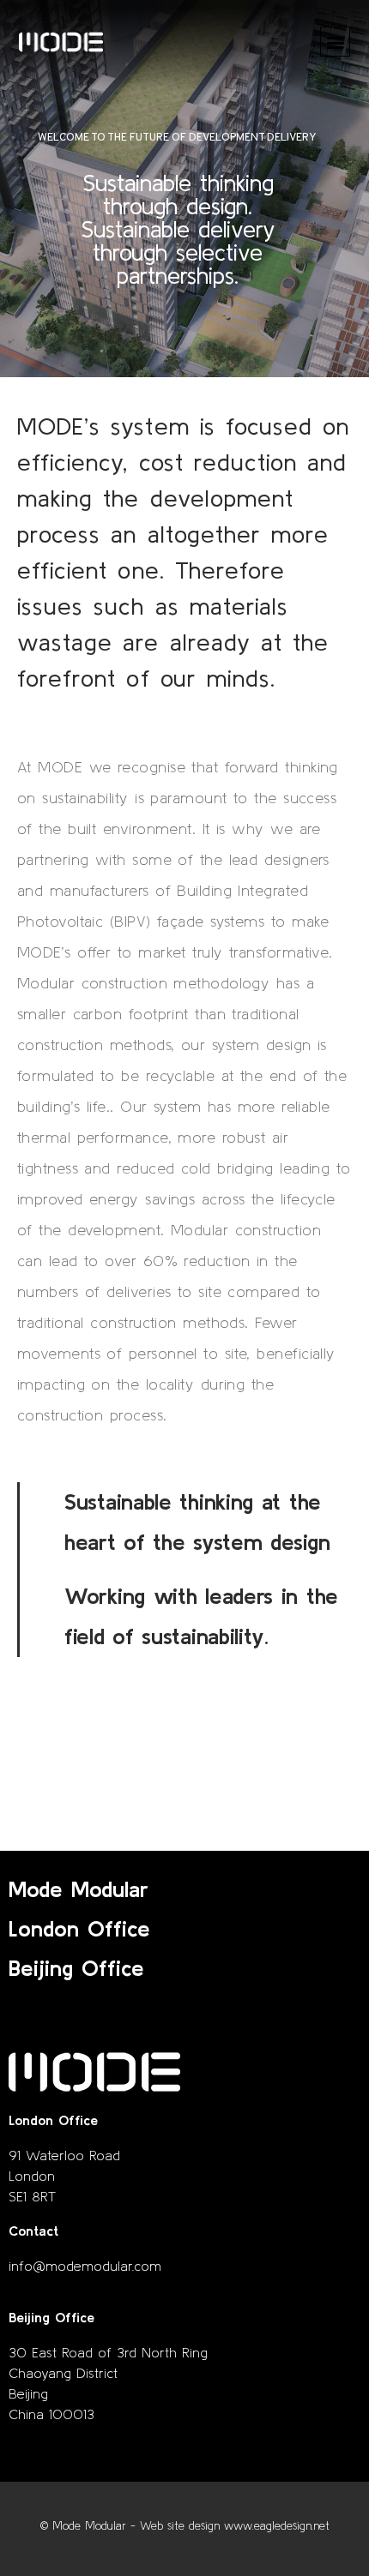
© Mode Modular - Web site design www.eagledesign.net (185, 2526)
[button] (335, 42)
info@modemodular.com (85, 2266)
